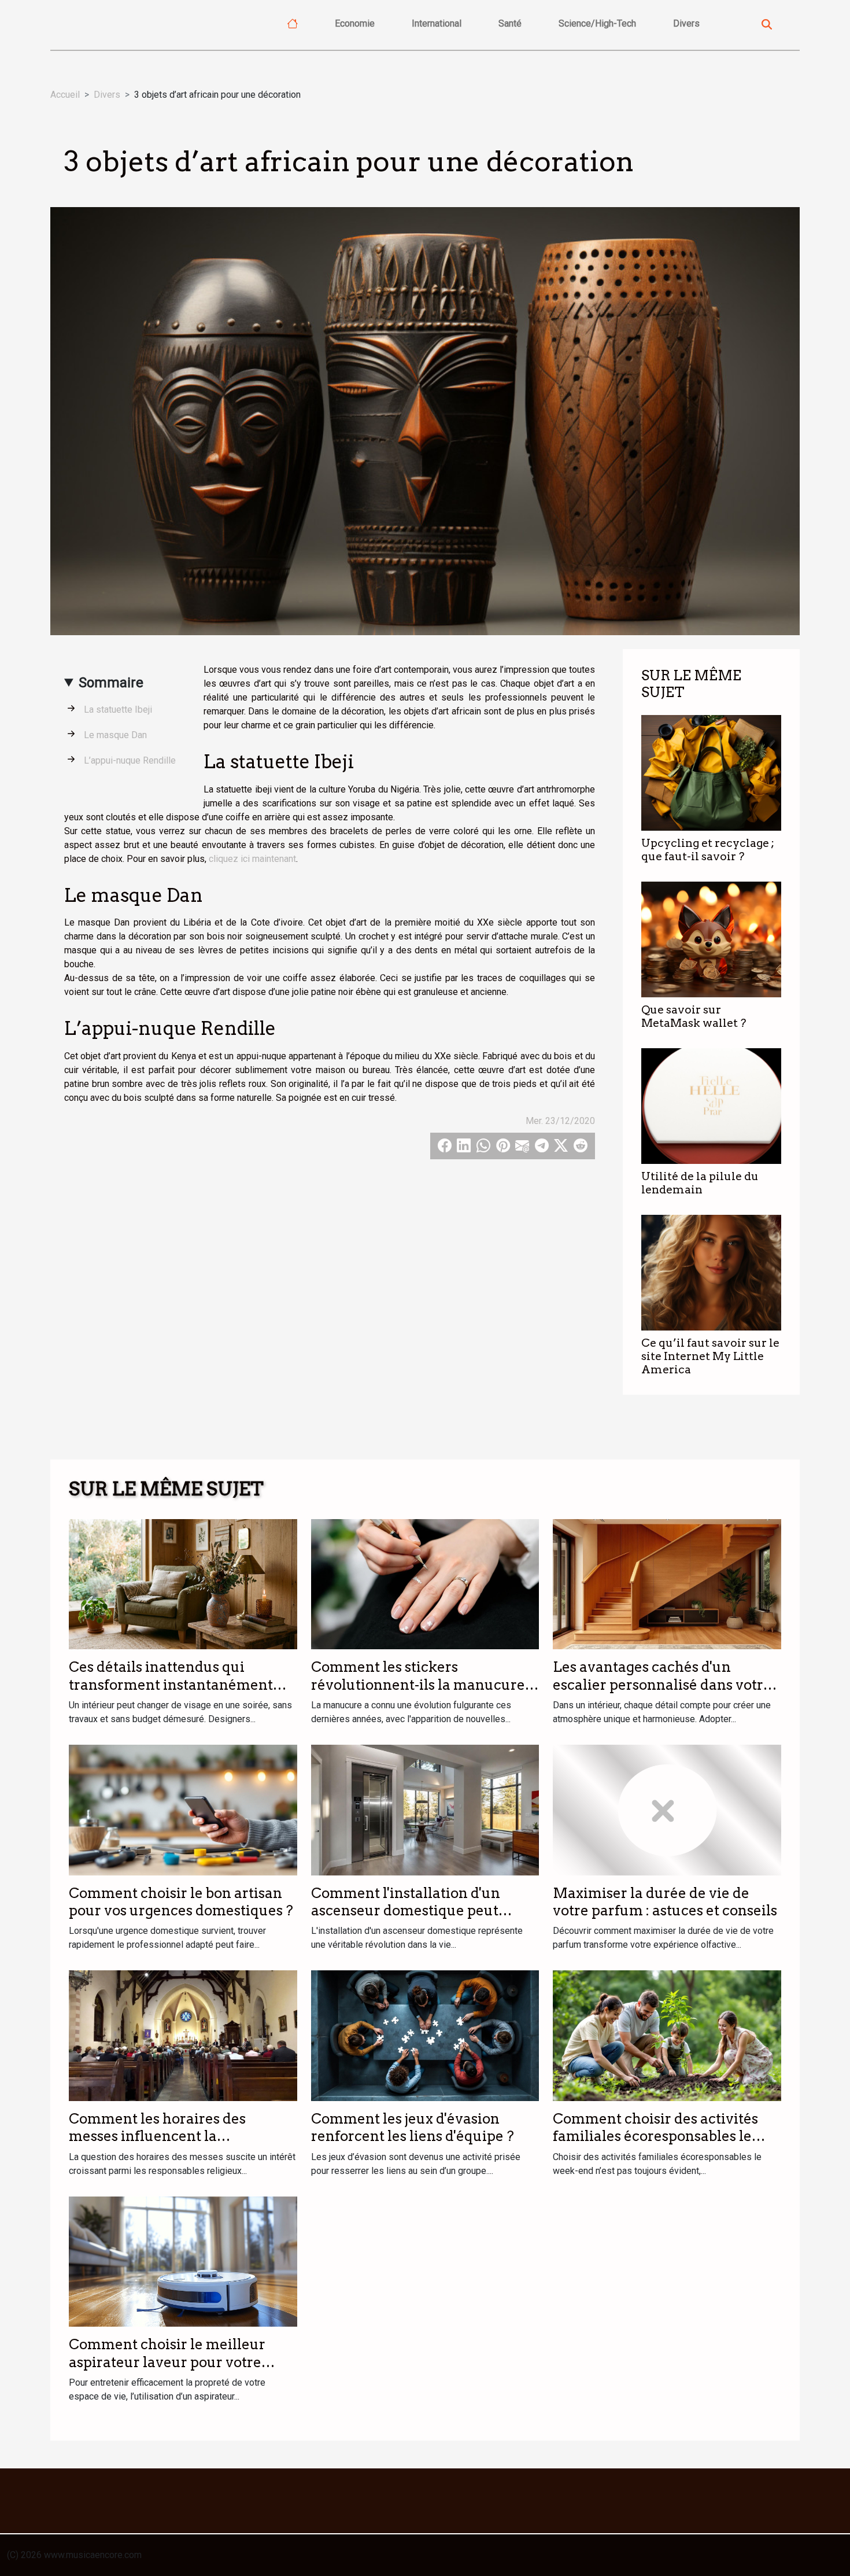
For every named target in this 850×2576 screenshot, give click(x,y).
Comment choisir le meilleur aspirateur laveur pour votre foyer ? (167, 2362)
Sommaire (111, 683)
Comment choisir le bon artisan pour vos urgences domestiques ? (181, 1902)
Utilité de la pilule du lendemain (700, 1183)
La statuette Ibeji (118, 710)
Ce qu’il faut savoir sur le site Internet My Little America (710, 1356)
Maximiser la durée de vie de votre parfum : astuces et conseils (665, 1902)
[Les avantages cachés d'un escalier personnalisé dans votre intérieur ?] (667, 1584)
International (437, 23)
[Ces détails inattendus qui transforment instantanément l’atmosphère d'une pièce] (183, 1584)
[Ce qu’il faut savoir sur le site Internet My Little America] (711, 1272)
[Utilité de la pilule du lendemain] (711, 1105)
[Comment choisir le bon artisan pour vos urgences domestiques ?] (183, 1809)
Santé (510, 23)
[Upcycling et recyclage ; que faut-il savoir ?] (711, 772)
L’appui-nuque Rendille (130, 760)
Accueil (65, 95)
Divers (686, 23)
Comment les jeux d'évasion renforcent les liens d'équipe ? (413, 2127)
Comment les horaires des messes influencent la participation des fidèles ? (157, 2136)
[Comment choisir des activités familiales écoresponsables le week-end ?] (667, 2035)
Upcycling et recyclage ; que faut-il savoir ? (708, 850)
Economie (355, 23)
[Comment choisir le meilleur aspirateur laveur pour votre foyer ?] (183, 2261)
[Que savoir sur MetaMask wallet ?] (711, 939)
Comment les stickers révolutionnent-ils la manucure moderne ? (418, 1685)
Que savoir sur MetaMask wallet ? (694, 1016)
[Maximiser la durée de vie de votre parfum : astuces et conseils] (667, 1809)
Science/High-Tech (597, 23)
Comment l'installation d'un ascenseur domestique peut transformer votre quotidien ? (412, 1911)
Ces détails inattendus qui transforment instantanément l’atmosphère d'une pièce (171, 1685)
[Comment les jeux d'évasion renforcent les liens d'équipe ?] (425, 2035)
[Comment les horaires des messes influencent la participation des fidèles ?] (183, 2035)
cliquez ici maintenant (252, 859)
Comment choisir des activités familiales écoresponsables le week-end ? (655, 2136)
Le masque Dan (115, 735)
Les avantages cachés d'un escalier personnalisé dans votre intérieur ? (662, 1685)
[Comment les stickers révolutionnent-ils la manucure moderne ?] (425, 1584)
